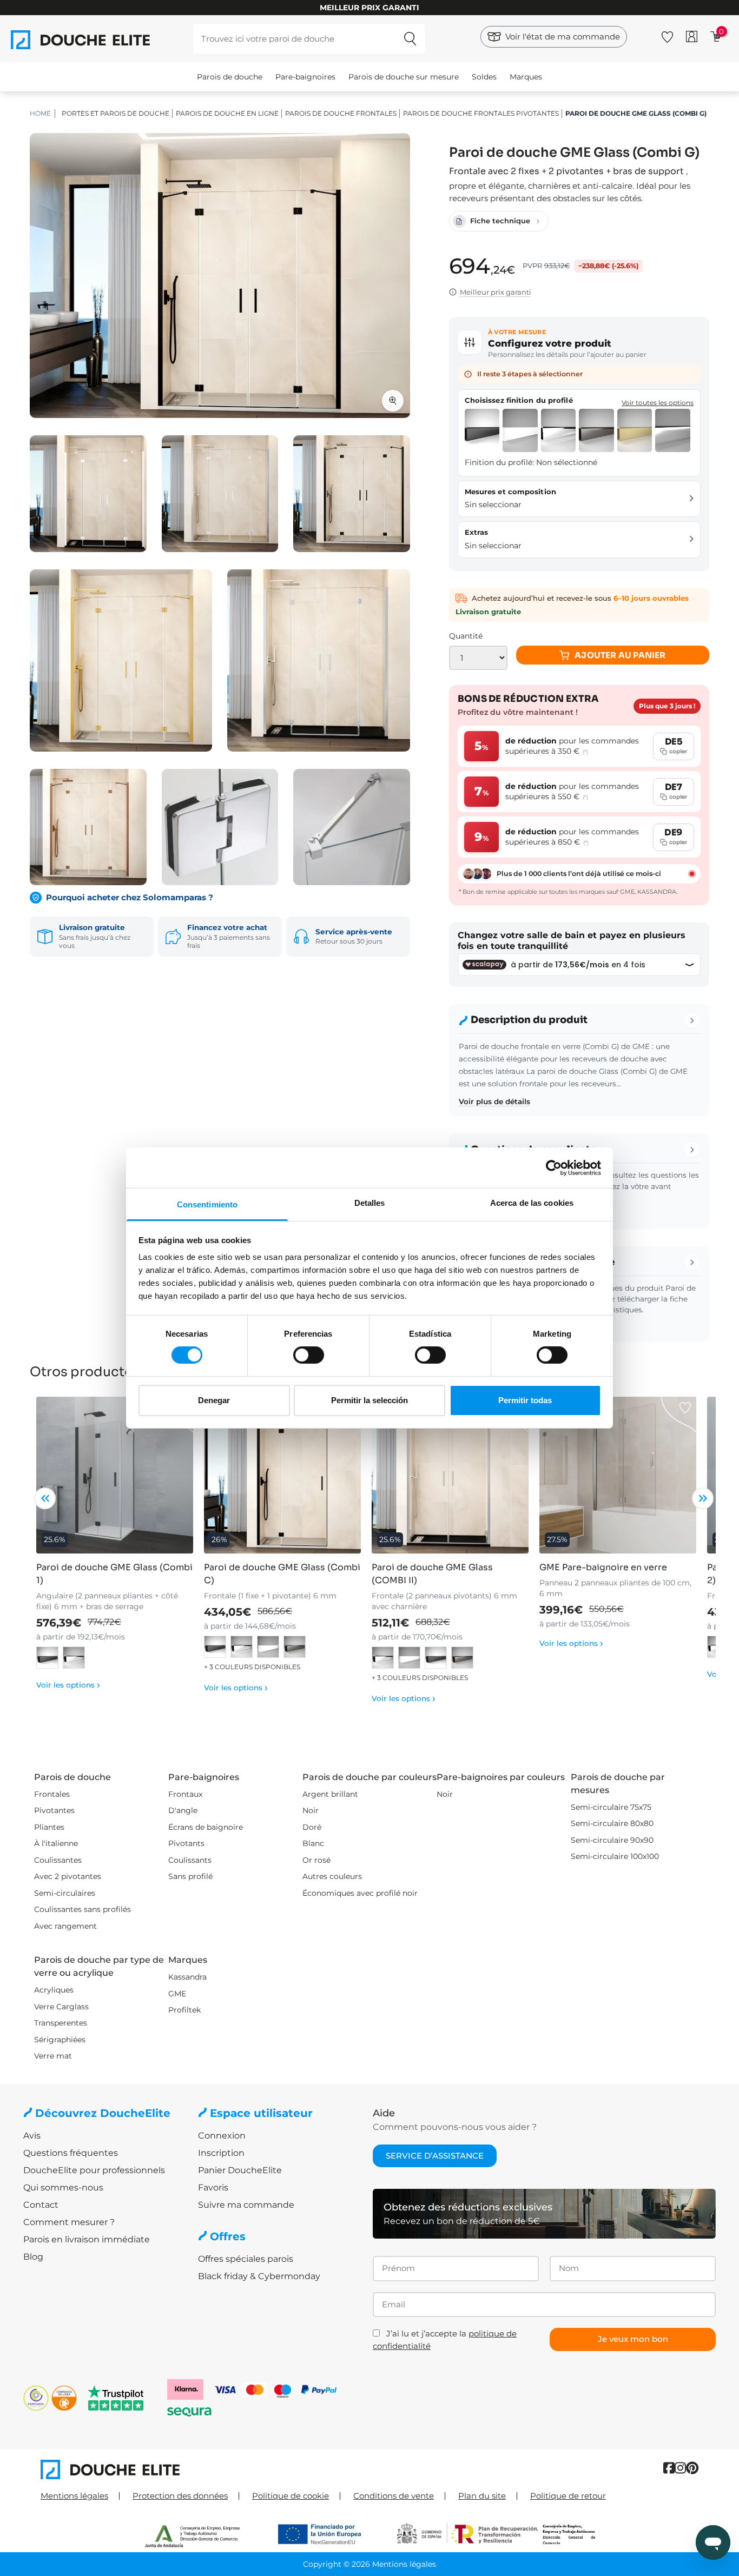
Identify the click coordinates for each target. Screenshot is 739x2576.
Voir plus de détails (494, 1101)
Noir (311, 1810)
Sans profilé (190, 1876)
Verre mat (53, 2056)
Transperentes (61, 2023)
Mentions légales (74, 2496)
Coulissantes (58, 1860)
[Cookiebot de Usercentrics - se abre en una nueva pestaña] (554, 1167)
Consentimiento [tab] (207, 1204)
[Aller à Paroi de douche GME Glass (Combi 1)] (115, 1475)
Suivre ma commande (246, 2205)
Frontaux (185, 1794)
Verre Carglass (61, 2007)
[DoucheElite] (205, 2469)
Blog (33, 2257)
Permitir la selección (369, 1400)
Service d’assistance (435, 2156)
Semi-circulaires (65, 1893)
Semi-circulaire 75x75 (611, 1807)
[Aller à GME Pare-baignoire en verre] (618, 1475)
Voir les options (68, 1685)
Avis (32, 2136)
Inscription (221, 2153)
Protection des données (180, 2496)
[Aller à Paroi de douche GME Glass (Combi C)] (282, 1475)
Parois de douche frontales (341, 113)
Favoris (213, 2187)
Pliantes (49, 1827)
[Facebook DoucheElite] (669, 2468)
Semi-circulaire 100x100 (615, 1856)
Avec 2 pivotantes (68, 1876)
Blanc (313, 1843)
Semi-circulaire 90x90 (612, 1840)
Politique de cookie (291, 2496)
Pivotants (186, 1843)
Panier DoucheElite (240, 2170)
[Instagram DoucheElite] (680, 2468)
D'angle (183, 1810)
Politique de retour (568, 2496)
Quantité (466, 636)
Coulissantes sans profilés (83, 1909)
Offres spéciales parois (246, 2259)
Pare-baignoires (305, 77)
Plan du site (482, 2496)
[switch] (309, 1355)
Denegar (214, 1400)
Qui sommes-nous (63, 2187)
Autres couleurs (332, 1876)
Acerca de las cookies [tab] (532, 1203)
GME (177, 1994)
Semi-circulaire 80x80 (612, 1823)
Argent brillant (330, 1794)
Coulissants (190, 1860)
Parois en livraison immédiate (87, 2239)
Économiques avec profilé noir (360, 1893)
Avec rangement (65, 1926)
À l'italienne (56, 1843)
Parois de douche (230, 77)
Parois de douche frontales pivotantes (481, 113)
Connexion (222, 2136)
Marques (526, 77)
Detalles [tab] (370, 1203)
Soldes (484, 77)
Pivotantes (54, 1810)
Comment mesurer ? (69, 2222)
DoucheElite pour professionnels (94, 2170)
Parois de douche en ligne (227, 113)
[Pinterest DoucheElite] (692, 2468)
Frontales (52, 1794)
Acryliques (54, 1990)
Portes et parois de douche (116, 113)
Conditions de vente (394, 2496)
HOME (40, 113)
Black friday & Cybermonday (259, 2276)
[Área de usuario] (692, 36)
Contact (41, 2205)
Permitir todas (525, 1400)
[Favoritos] (667, 35)
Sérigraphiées (60, 2040)
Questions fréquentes (71, 2153)
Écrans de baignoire (206, 1827)
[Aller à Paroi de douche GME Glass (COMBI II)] (450, 1475)
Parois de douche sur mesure (404, 77)
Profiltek (184, 2010)
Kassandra (187, 1977)
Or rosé (316, 1860)
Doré (312, 1827)
